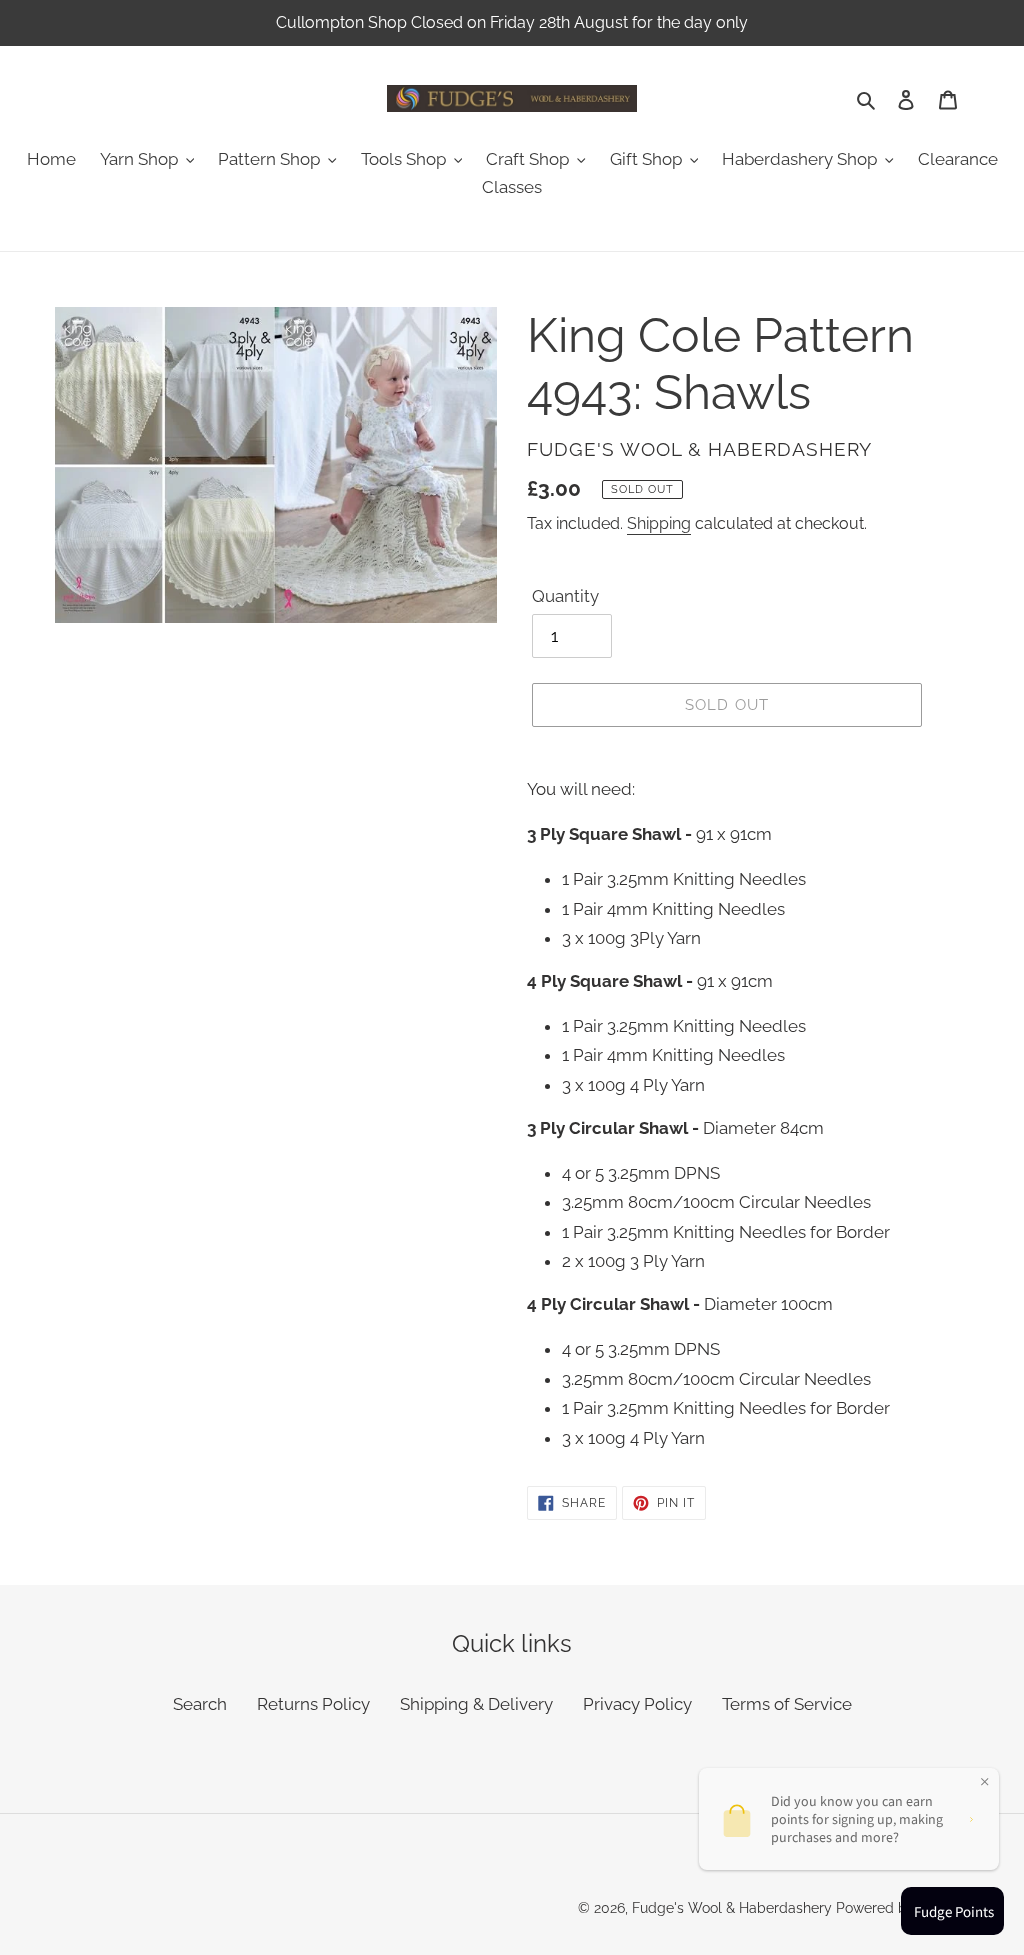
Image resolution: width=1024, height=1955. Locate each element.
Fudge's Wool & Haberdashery (732, 1908)
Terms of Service (787, 1704)
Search (200, 1704)
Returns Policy (313, 1704)
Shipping (659, 523)
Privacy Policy (637, 1704)
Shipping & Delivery (476, 1704)
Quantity (565, 596)
